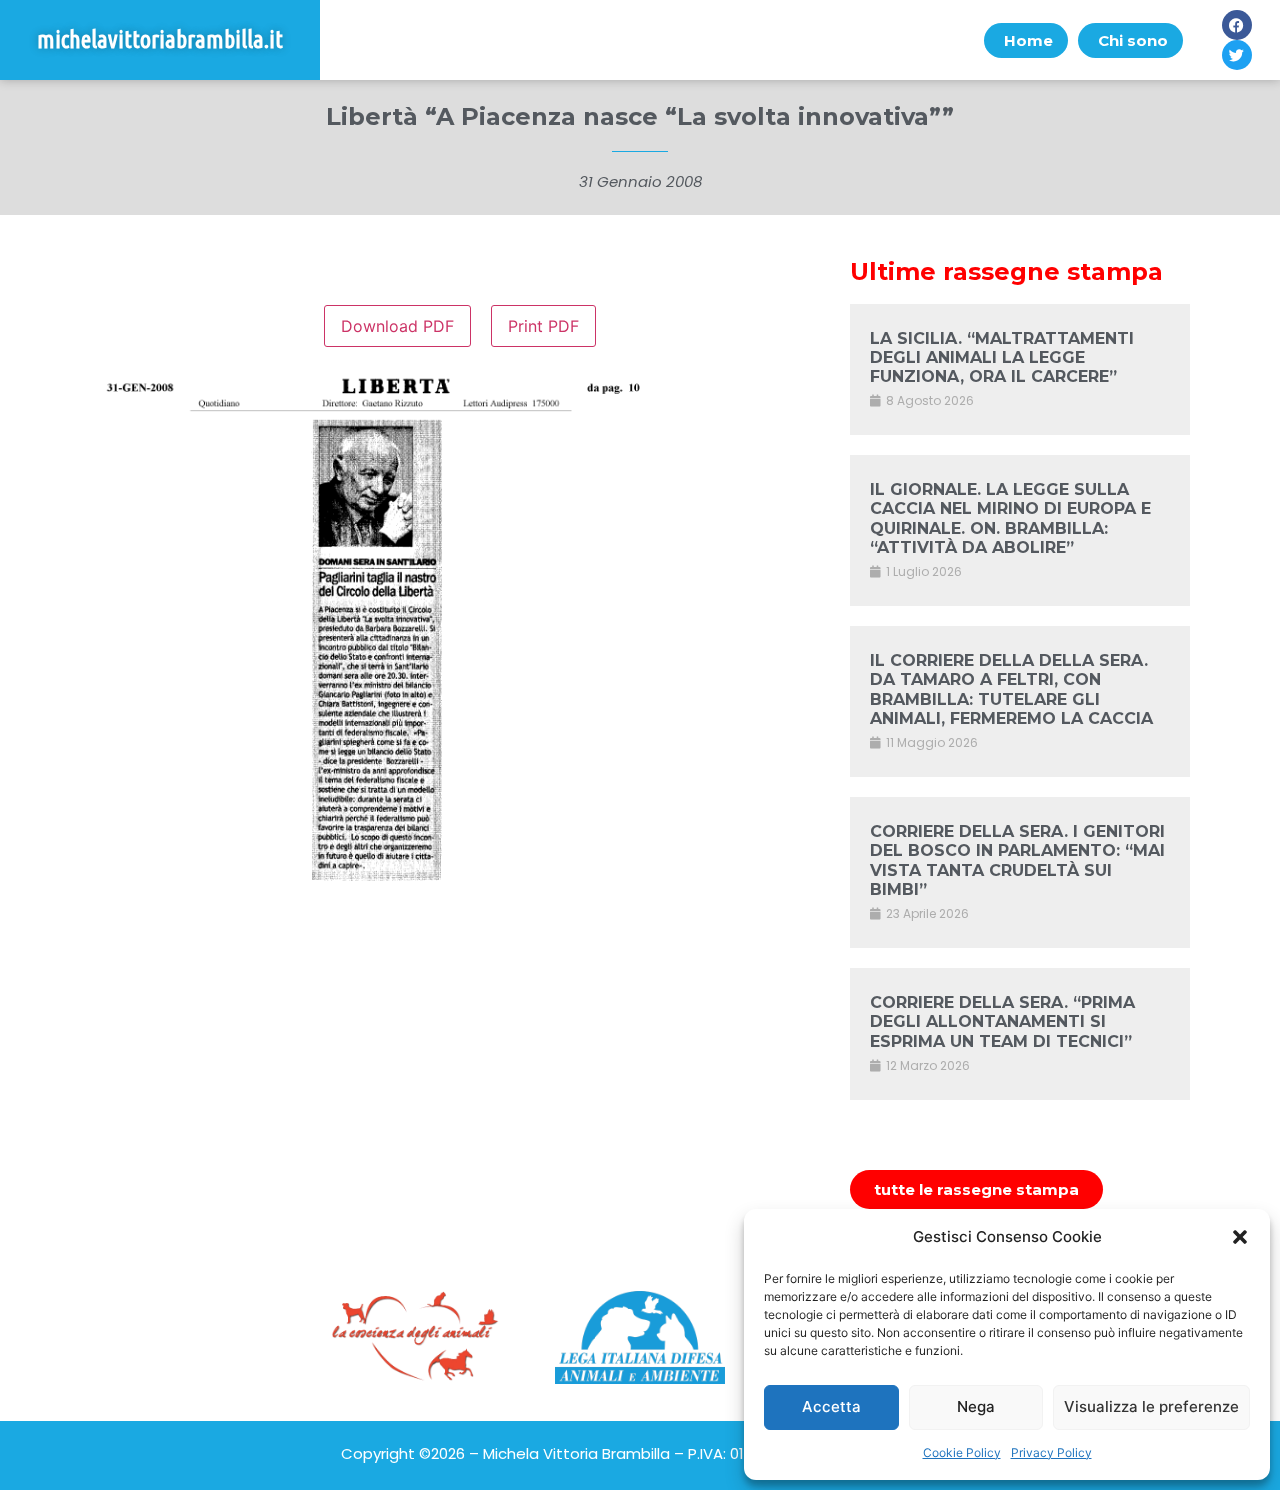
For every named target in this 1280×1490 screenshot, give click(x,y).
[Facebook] (1237, 25)
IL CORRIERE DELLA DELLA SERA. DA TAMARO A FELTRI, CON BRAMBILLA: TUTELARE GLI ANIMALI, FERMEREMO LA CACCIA (1011, 689)
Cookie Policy (962, 1452)
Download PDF (397, 326)
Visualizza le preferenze (1151, 1406)
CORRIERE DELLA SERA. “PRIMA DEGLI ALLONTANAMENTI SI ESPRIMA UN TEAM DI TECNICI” (1002, 1021)
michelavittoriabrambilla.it (160, 39)
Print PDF (543, 326)
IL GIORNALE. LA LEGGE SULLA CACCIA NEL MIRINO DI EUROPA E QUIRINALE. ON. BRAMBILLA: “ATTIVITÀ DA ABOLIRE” (1010, 518)
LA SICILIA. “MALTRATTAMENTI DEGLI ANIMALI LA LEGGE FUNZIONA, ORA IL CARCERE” (1002, 357)
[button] (1240, 1237)
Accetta (831, 1406)
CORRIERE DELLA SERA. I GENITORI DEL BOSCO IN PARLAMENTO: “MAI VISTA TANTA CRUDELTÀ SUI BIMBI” (1017, 860)
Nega (976, 1406)
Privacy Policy (1051, 1452)
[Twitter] (1237, 55)
